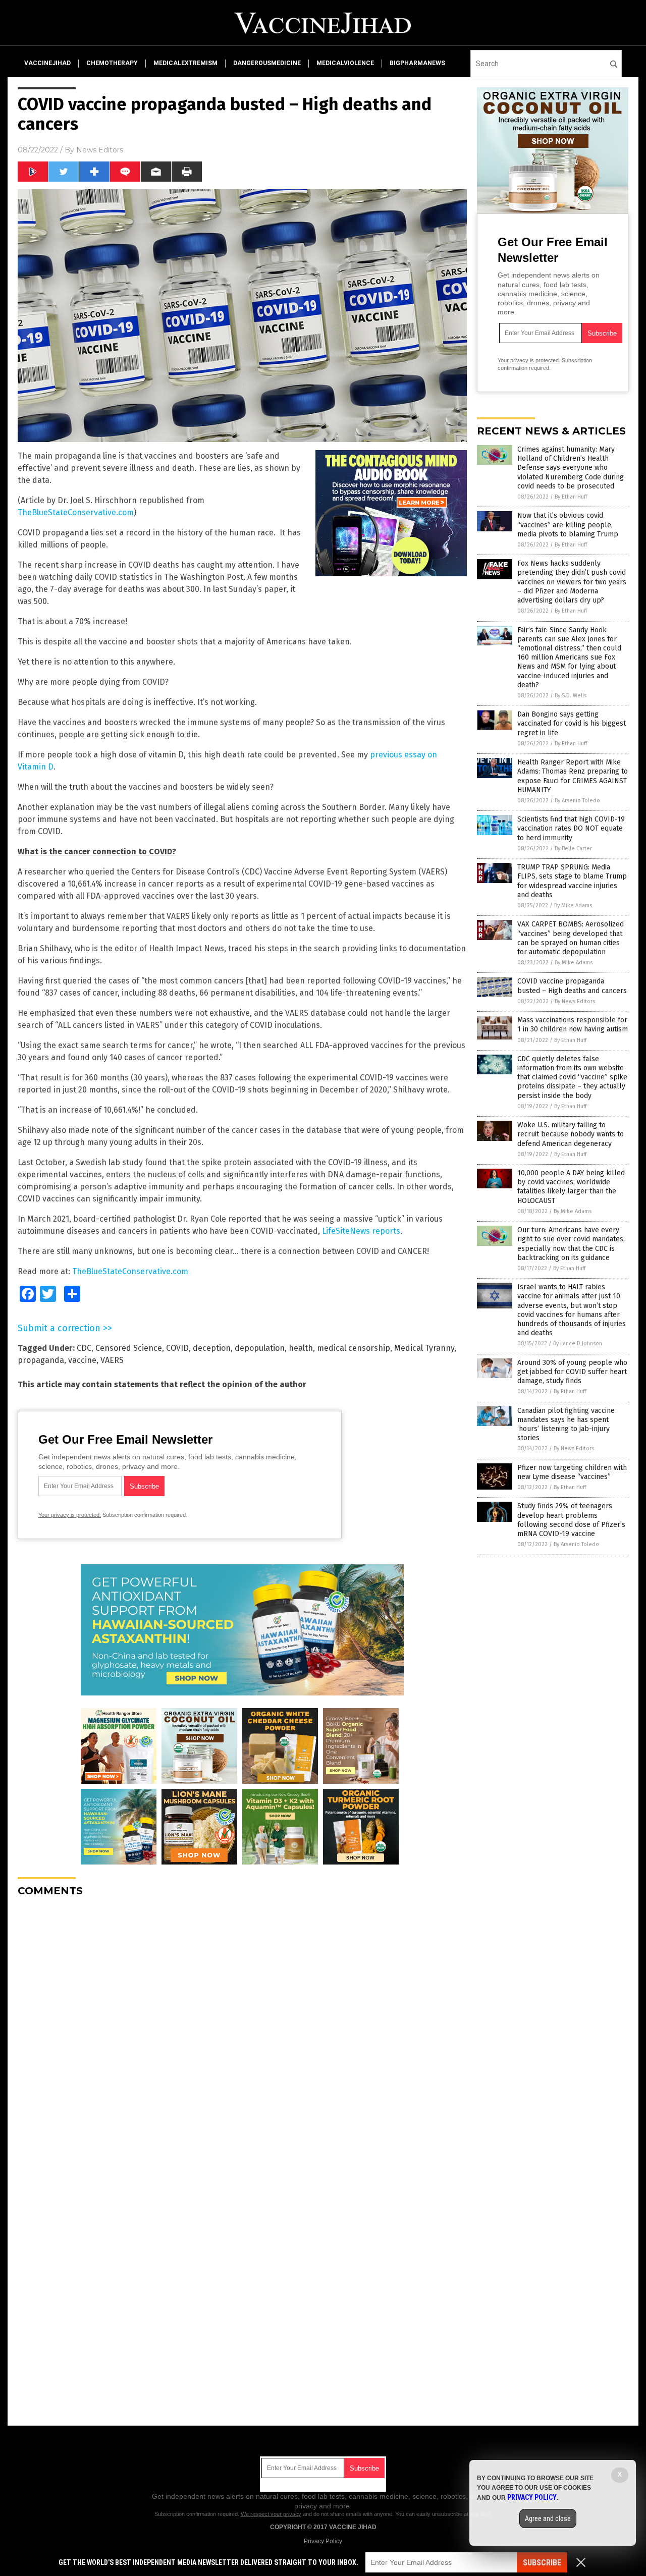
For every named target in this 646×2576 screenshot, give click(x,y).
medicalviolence (345, 63)
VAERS (112, 1360)
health (301, 1348)
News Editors (100, 150)
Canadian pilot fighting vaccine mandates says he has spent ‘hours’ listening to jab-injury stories (566, 1424)
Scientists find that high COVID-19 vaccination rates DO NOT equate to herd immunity (571, 828)
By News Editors (575, 1001)
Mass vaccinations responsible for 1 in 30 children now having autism (573, 1025)
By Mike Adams (573, 906)
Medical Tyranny (424, 1348)
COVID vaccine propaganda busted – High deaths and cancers (572, 986)
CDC (84, 1348)
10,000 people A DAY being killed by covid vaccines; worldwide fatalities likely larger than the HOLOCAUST (571, 1187)
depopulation (260, 1348)
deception (212, 1348)
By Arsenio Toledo (577, 801)
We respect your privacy (271, 2514)
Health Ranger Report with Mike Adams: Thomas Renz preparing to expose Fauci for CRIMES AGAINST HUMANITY (573, 776)
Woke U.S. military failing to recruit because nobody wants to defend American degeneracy (571, 1134)
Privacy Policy (323, 2541)
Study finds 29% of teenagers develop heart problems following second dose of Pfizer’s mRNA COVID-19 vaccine (571, 1520)
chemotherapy (112, 63)
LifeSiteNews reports (361, 1231)
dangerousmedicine (267, 63)
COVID (177, 1348)
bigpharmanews (417, 63)
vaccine (82, 1360)
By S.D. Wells (571, 696)
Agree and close (548, 2518)
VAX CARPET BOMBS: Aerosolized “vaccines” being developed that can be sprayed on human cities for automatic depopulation (571, 938)
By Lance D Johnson (578, 1344)
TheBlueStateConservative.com (76, 512)
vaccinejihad (47, 63)
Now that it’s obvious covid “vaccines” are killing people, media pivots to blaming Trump (568, 525)
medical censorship (354, 1348)
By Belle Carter (573, 848)
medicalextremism (185, 63)
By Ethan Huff (571, 497)
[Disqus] (242, 2031)
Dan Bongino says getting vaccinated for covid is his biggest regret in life (572, 723)
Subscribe (542, 2563)
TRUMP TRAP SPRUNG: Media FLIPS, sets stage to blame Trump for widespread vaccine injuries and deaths (572, 881)
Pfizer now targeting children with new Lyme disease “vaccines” (572, 1472)
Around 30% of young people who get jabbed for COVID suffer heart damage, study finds (572, 1372)
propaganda (41, 1360)
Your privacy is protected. (70, 1515)
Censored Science (129, 1348)
